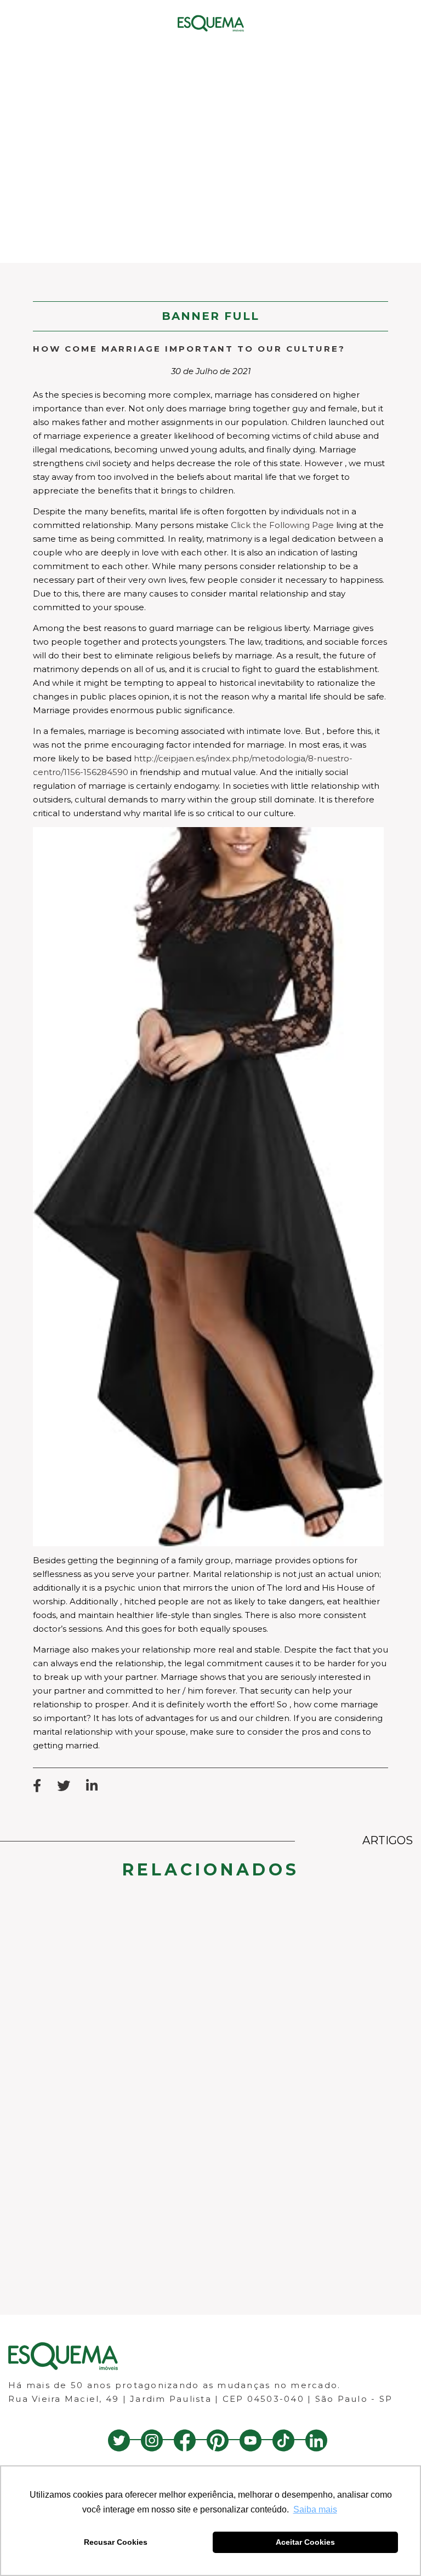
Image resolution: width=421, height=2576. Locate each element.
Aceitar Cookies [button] (305, 2542)
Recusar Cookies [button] (116, 2542)
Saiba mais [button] (315, 2509)
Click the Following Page (282, 525)
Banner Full (210, 316)
